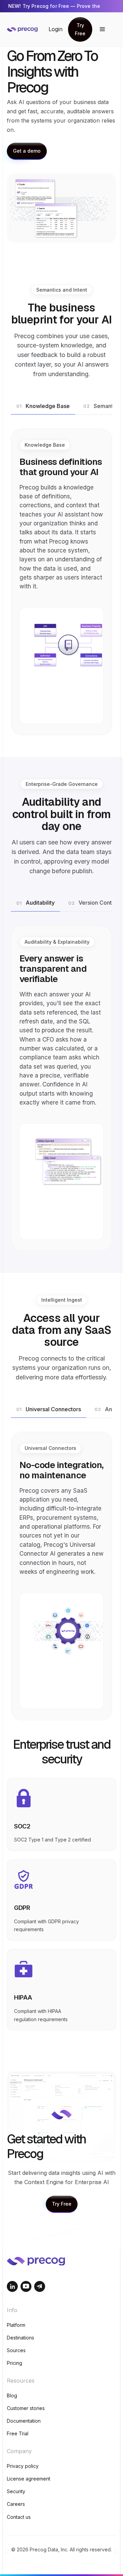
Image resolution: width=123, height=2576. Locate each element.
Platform (16, 2325)
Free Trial (18, 2433)
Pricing (15, 2363)
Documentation (24, 2421)
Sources (16, 2350)
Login (56, 29)
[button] (102, 29)
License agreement (29, 2479)
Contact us (19, 2517)
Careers (16, 2504)
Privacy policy (23, 2466)
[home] (28, 29)
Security (16, 2491)
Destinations (20, 2338)
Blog (12, 2395)
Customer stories (26, 2408)
